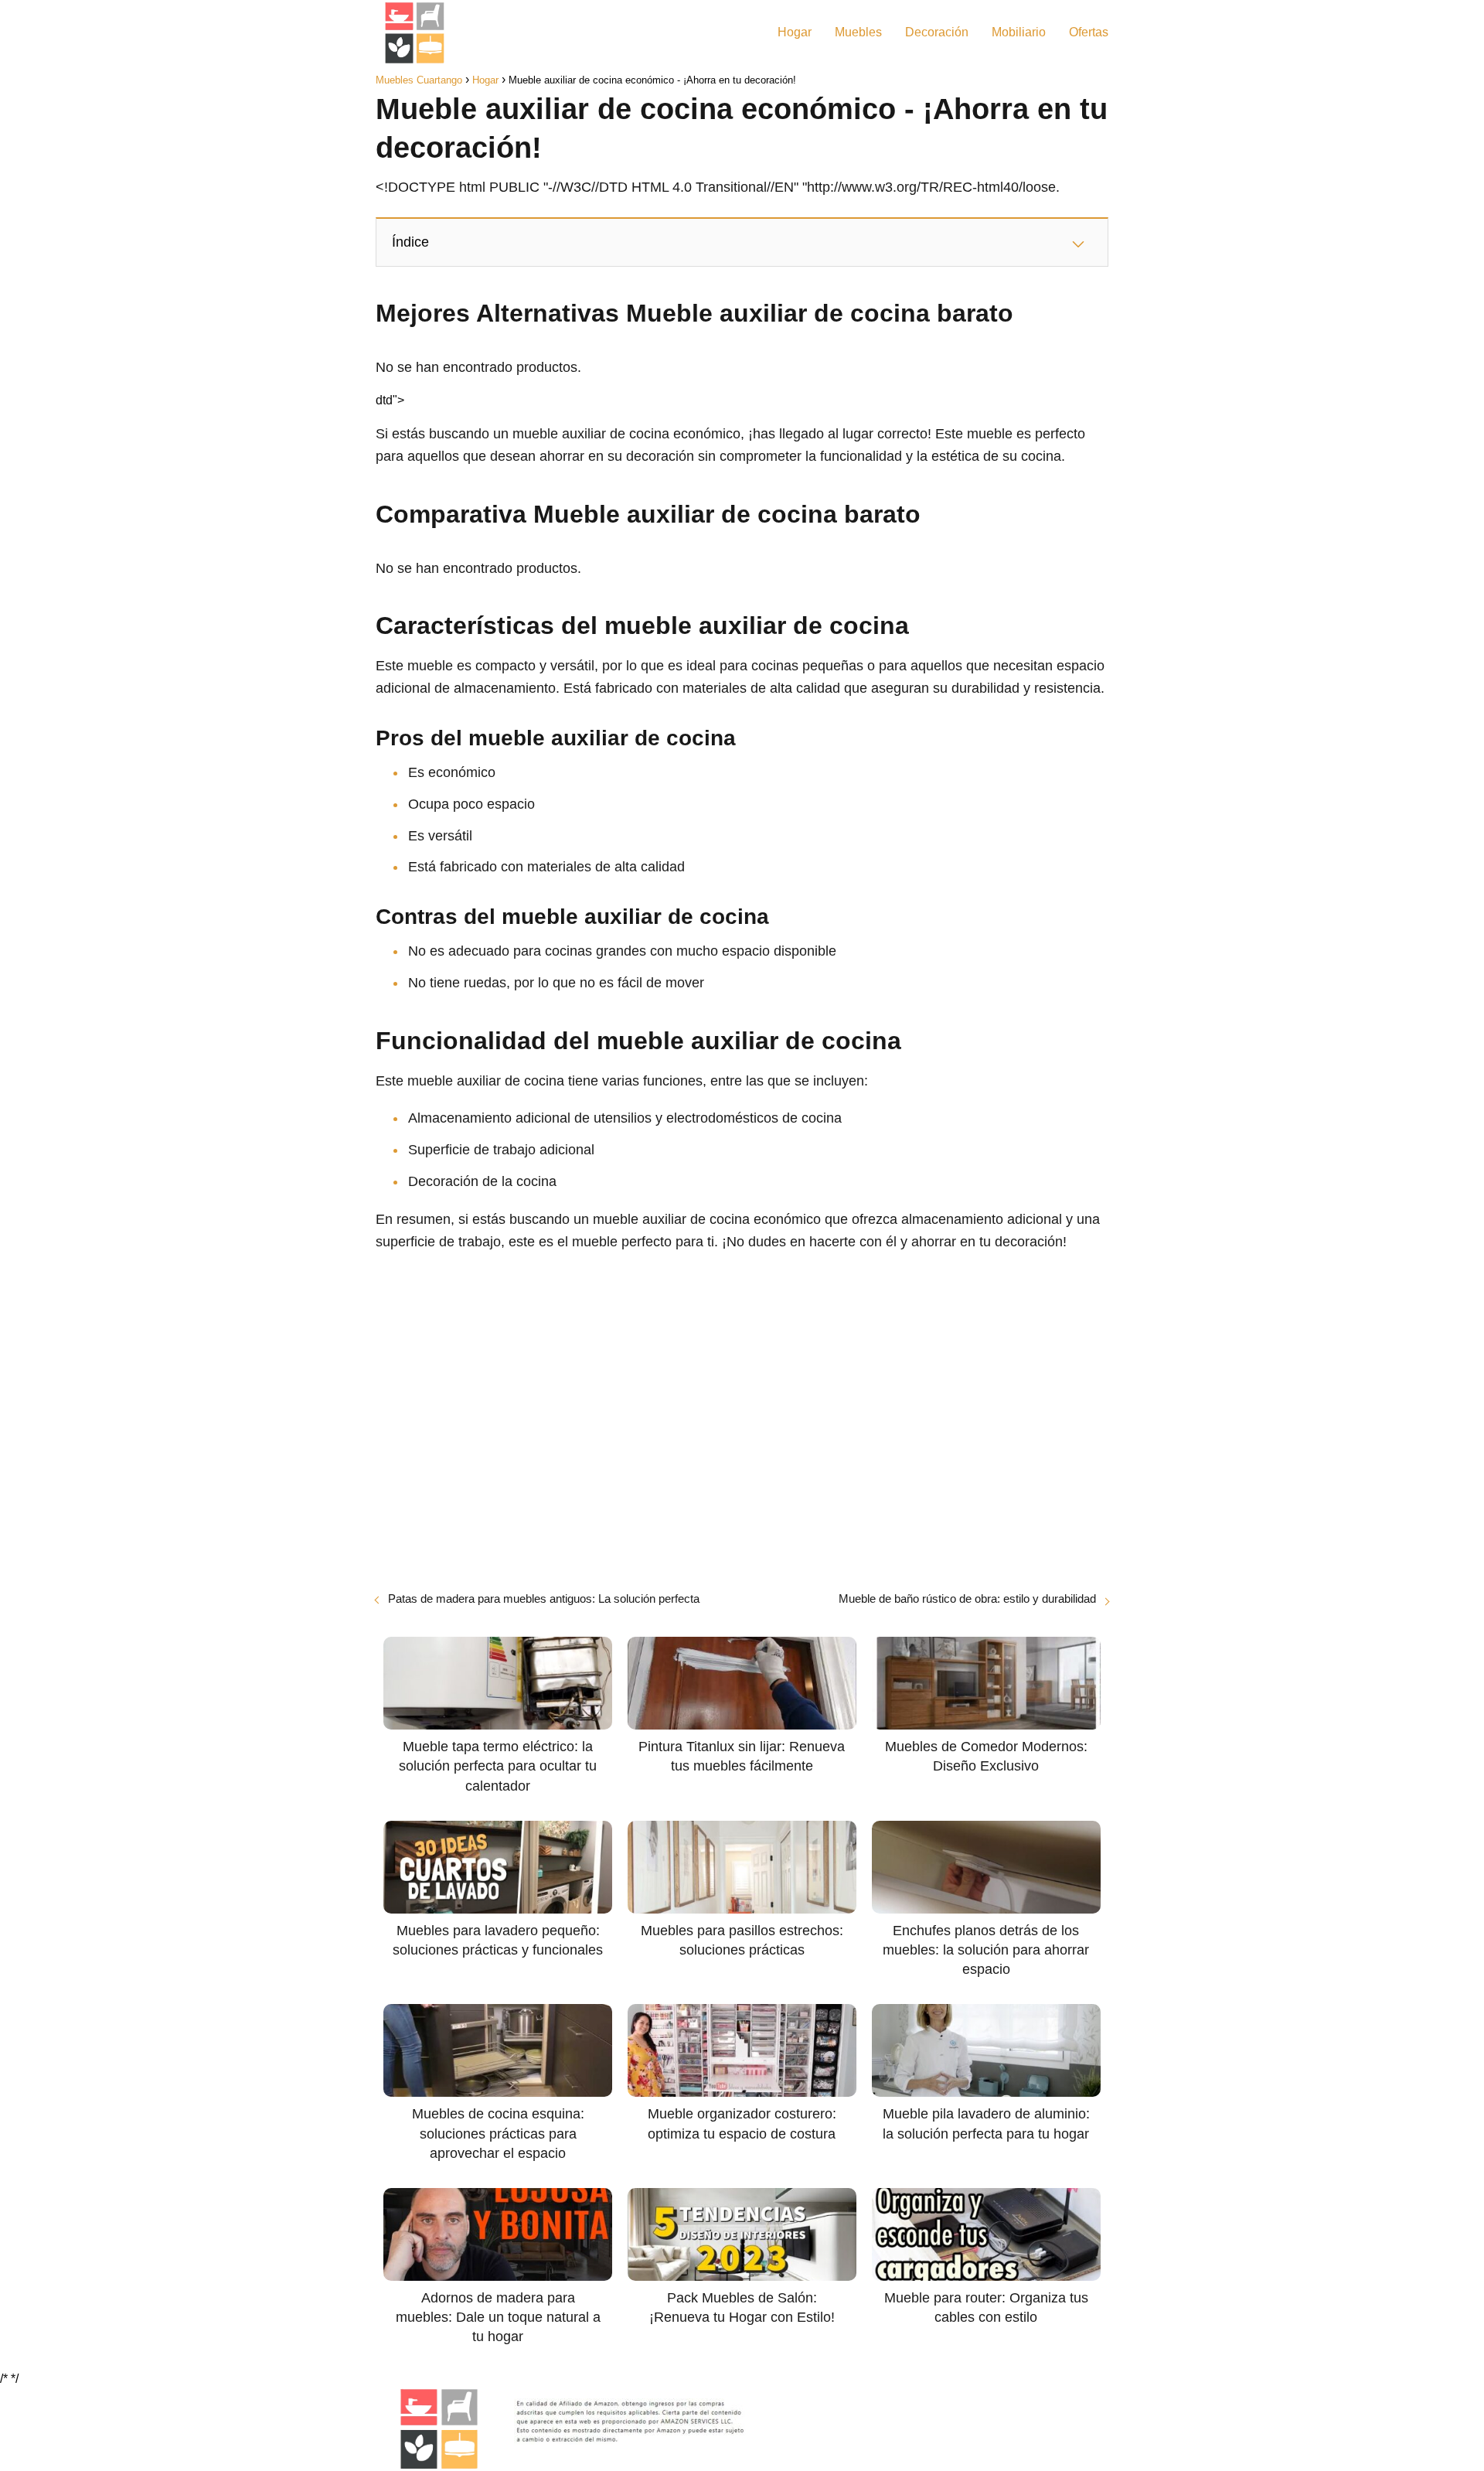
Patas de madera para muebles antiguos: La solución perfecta (544, 1598)
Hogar (795, 32)
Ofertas (1089, 32)
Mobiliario (1019, 32)
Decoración (937, 32)
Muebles (858, 32)
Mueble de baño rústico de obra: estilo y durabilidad (967, 1598)
